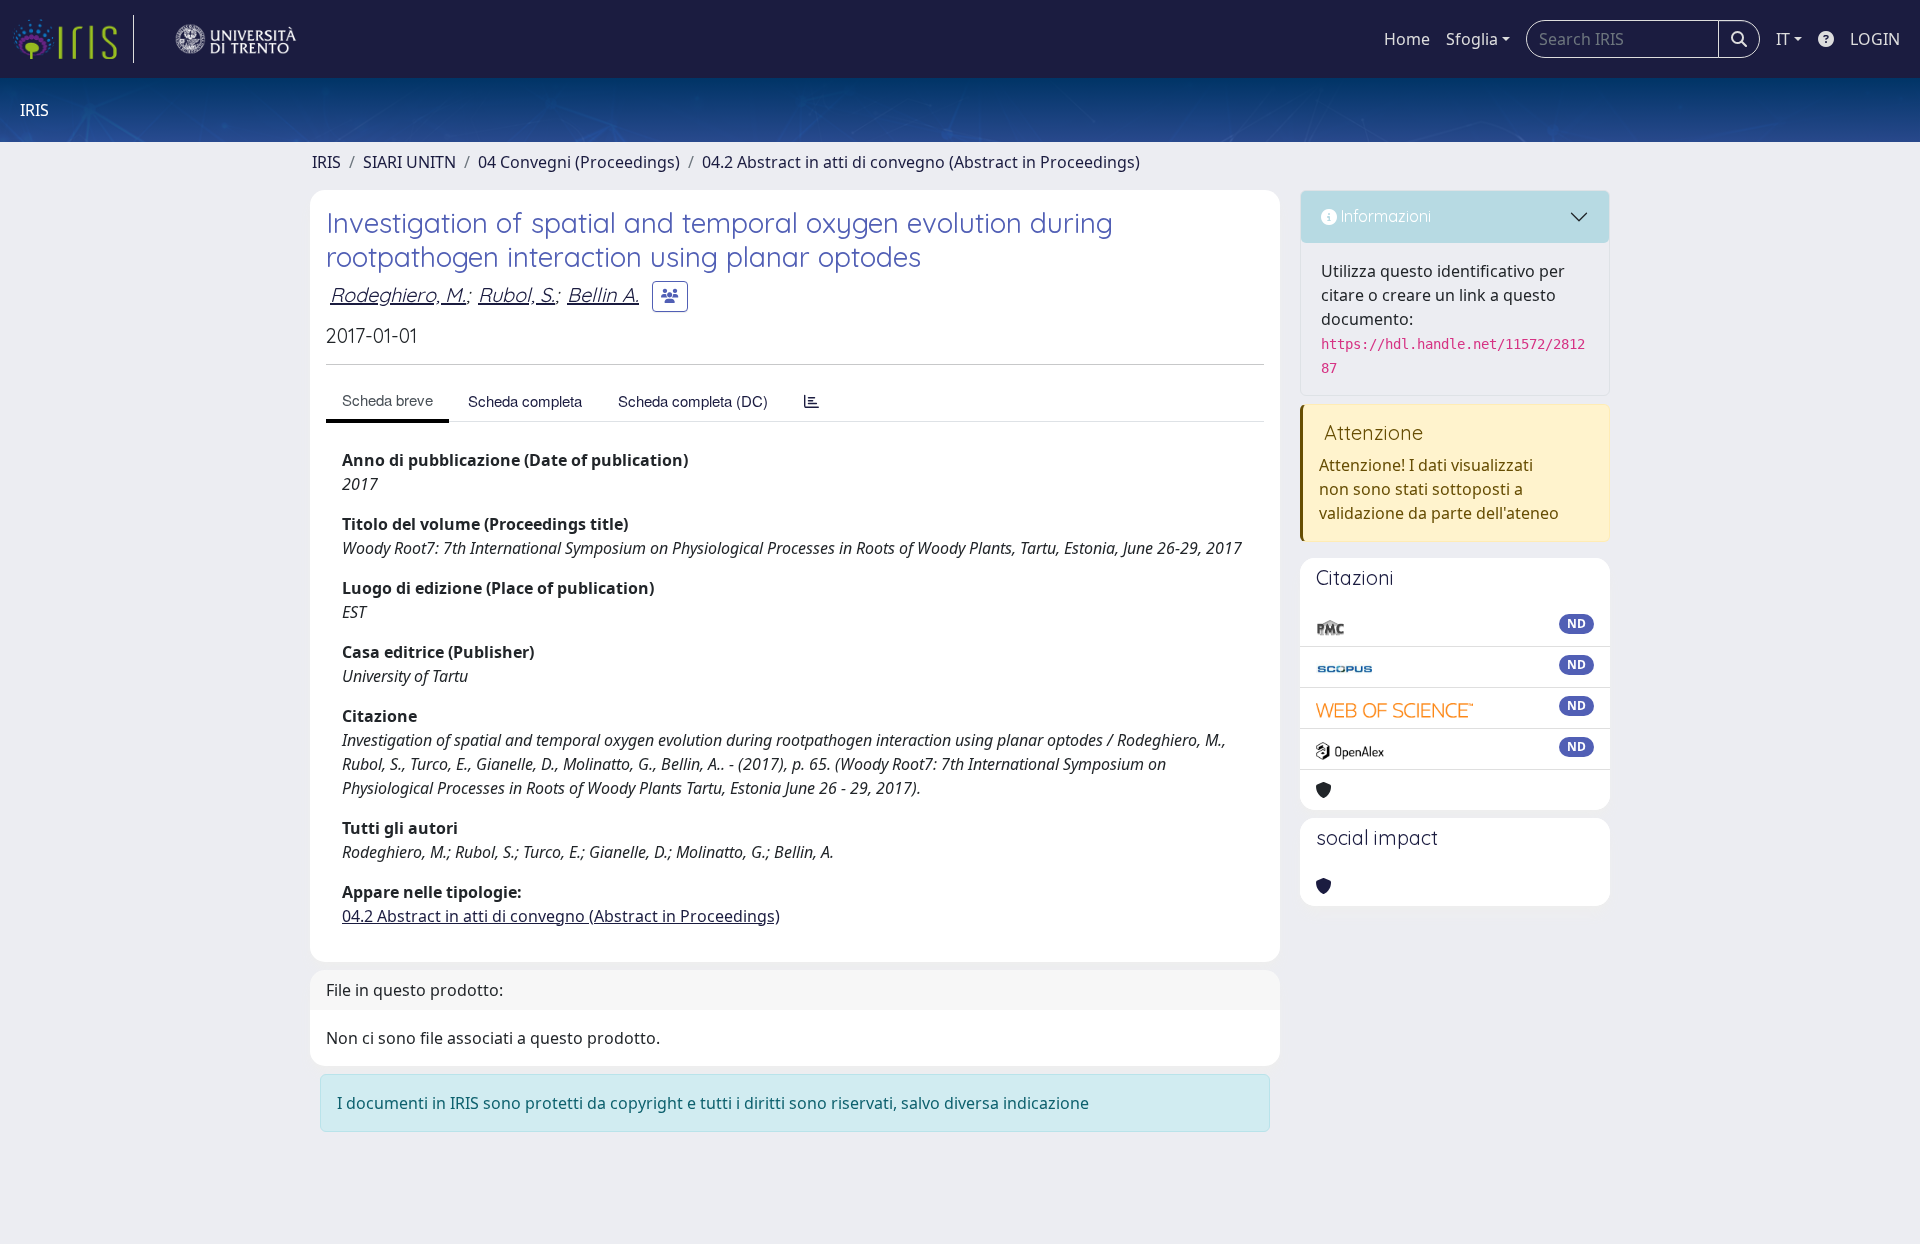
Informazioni (1384, 216)
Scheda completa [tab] (525, 400)
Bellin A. (603, 294)
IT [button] (1783, 39)
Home (1407, 39)
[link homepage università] (236, 39)
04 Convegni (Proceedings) (579, 162)
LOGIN (1875, 39)
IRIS (326, 162)
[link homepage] (73, 39)
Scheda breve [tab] (387, 399)
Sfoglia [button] (1472, 39)
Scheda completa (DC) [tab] (693, 400)
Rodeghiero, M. (398, 294)
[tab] (811, 400)
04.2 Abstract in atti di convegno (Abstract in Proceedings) (921, 162)
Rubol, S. (516, 294)
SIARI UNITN (409, 162)
